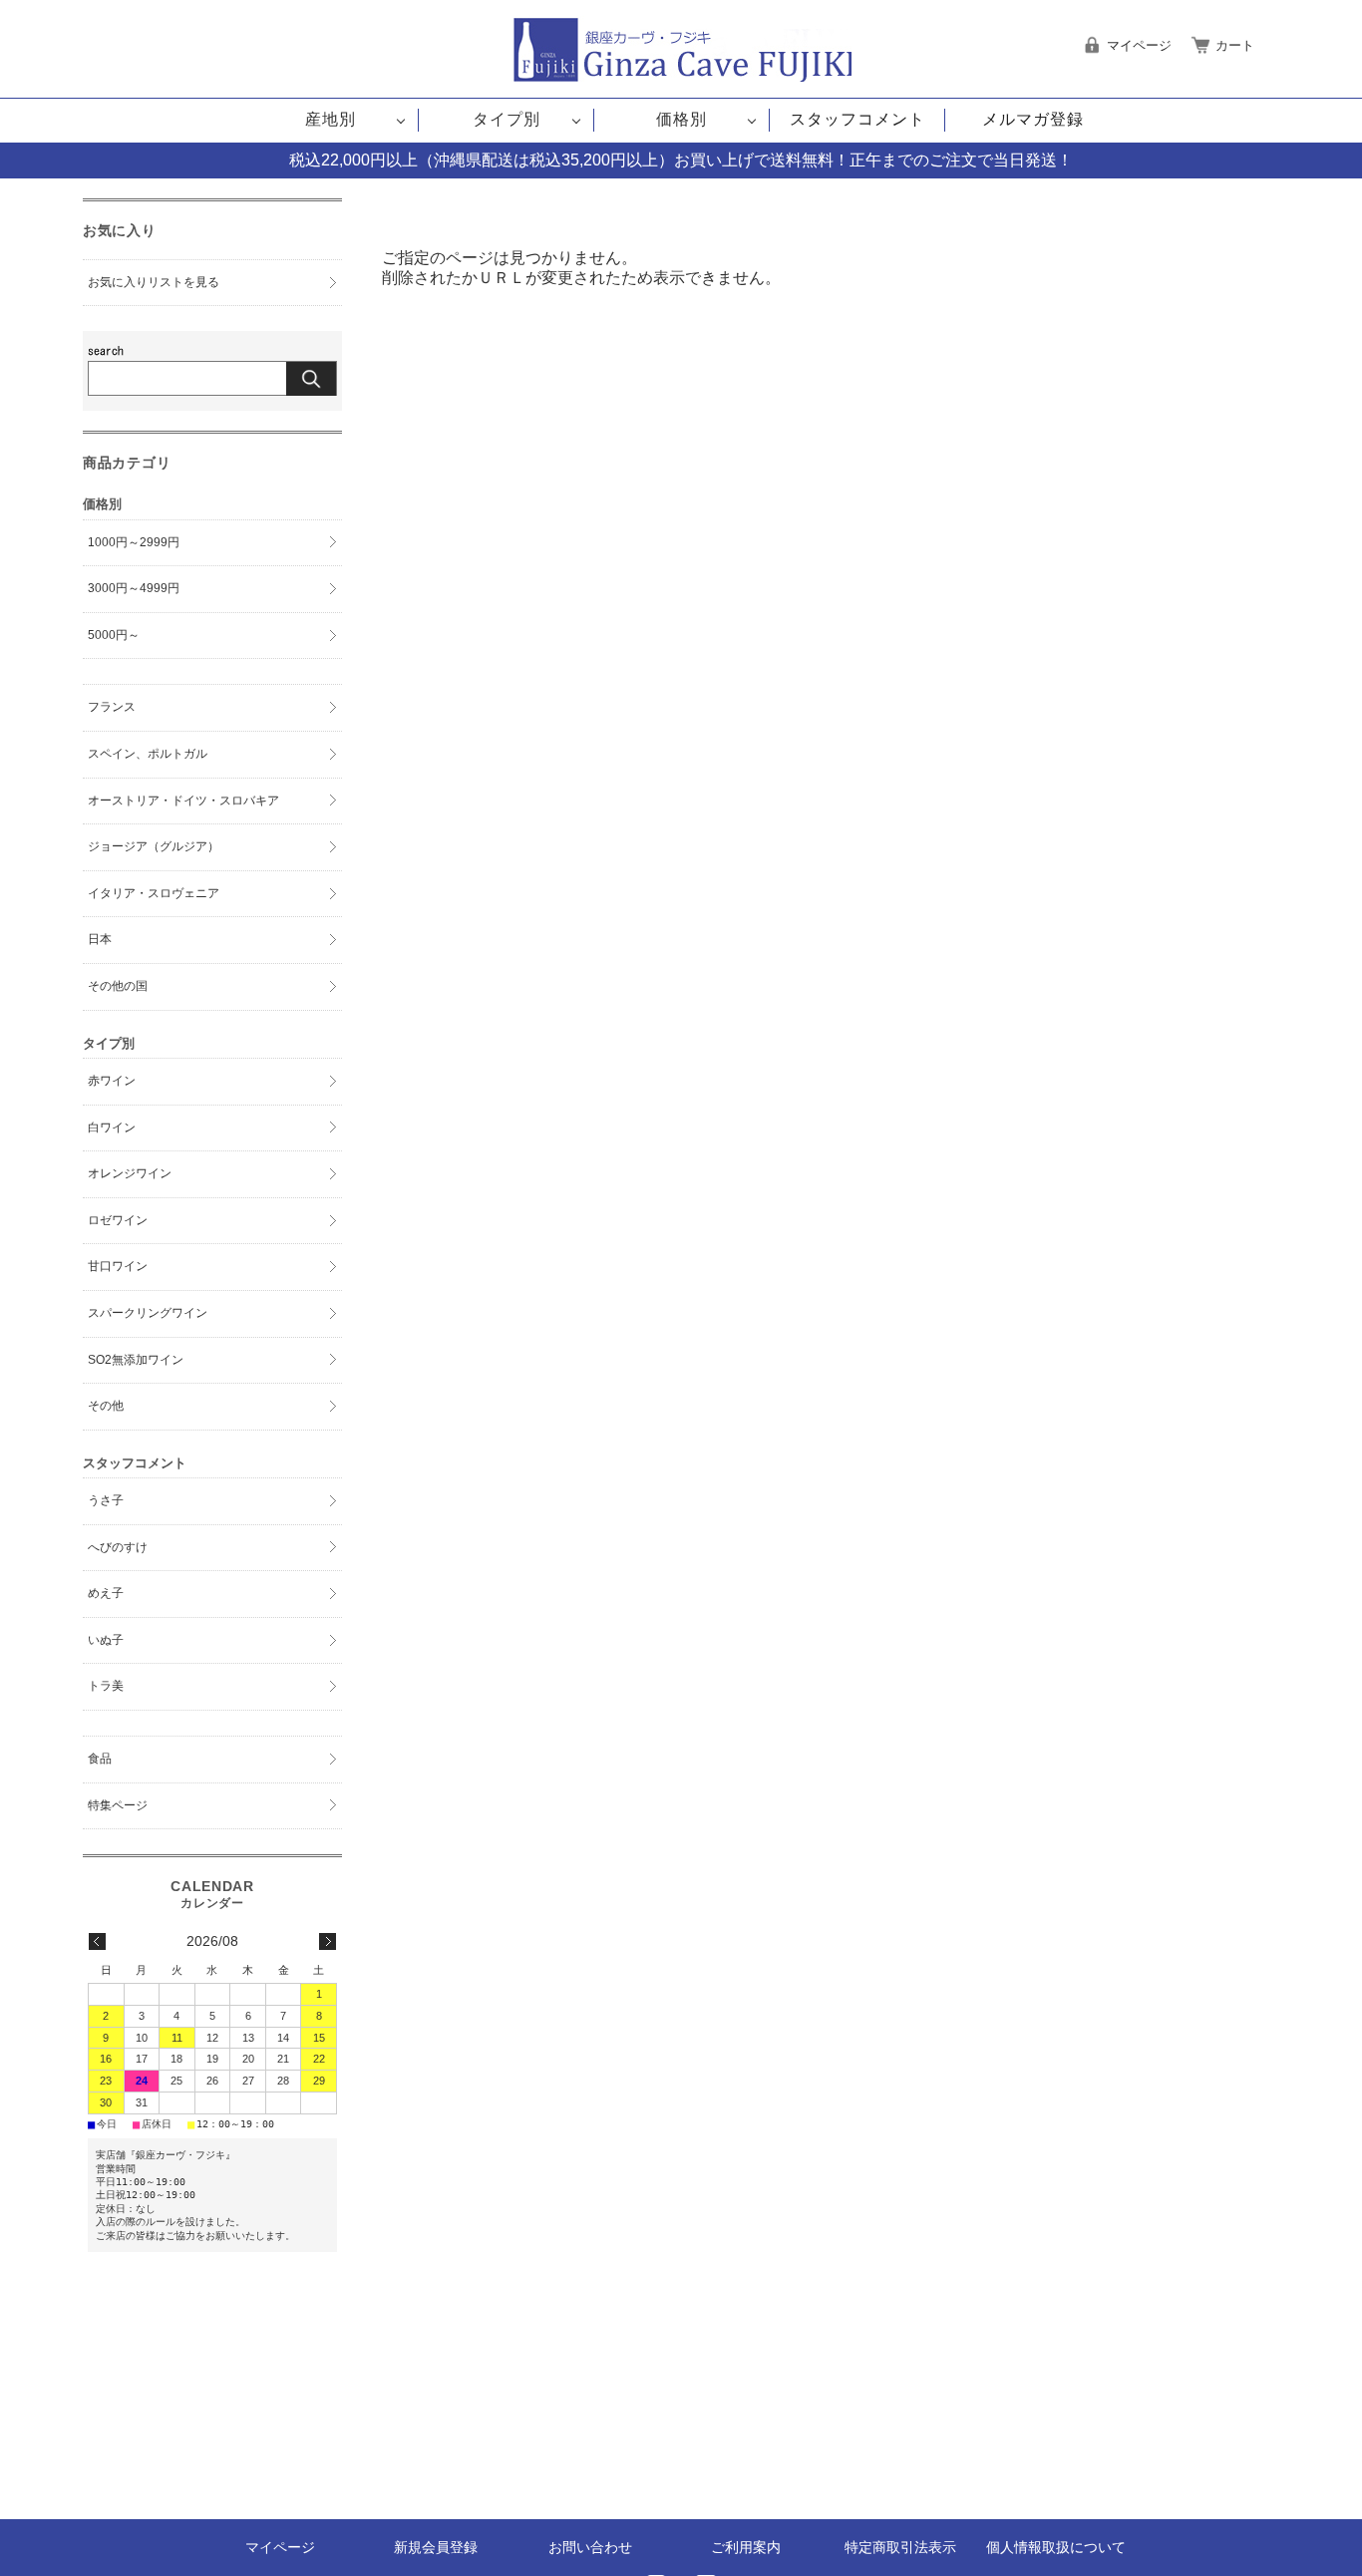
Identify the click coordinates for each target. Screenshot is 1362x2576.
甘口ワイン (118, 1266)
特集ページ (118, 1805)
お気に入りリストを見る (154, 282)
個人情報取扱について (1056, 2547)
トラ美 (106, 1686)
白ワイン (112, 1127)
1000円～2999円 (134, 542)
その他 (106, 1406)
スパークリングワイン (148, 1313)
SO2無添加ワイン (136, 1360)
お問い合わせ (590, 2547)
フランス (112, 707)
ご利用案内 (746, 2547)
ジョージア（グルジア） (154, 846)
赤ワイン (112, 1081)
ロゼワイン (118, 1220)
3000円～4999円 (134, 588)
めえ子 (106, 1593)
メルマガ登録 (1033, 119)
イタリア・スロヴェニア (154, 893)
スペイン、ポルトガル (148, 754)
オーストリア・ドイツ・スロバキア (183, 801)
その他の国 (118, 986)
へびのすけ (118, 1547)
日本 (100, 939)
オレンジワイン (130, 1173)
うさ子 (106, 1500)
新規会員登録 (436, 2547)
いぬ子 (106, 1640)
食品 (100, 1759)
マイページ (280, 2547)
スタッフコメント (857, 119)
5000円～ (114, 635)
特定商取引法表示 (900, 2547)
